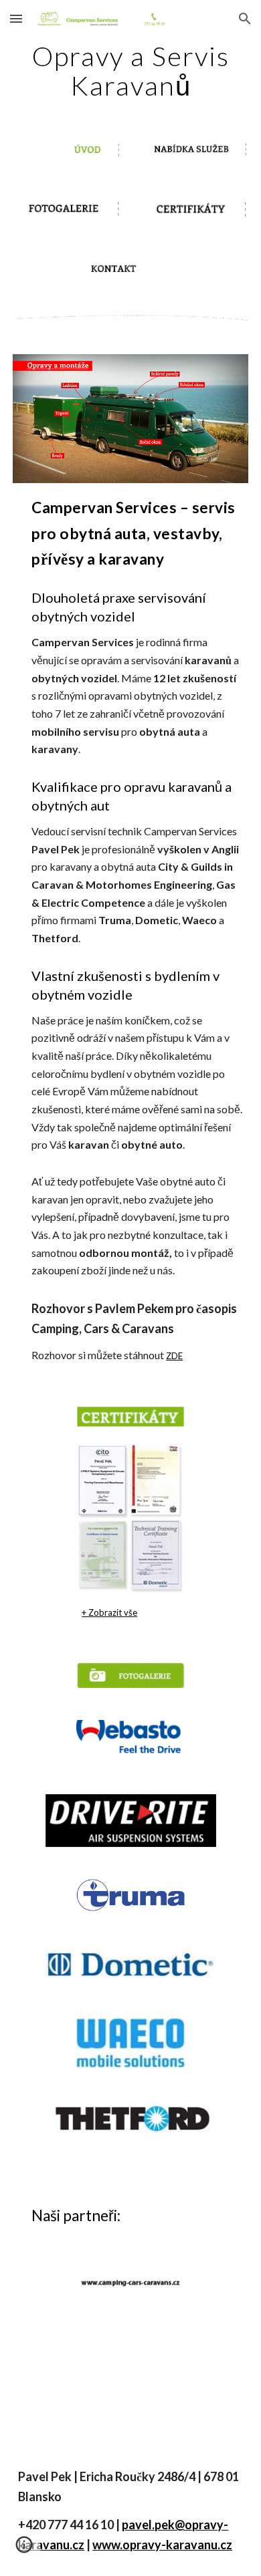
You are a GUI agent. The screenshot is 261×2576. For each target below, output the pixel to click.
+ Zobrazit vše (109, 1612)
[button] (16, 18)
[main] (130, 71)
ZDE (174, 1356)
